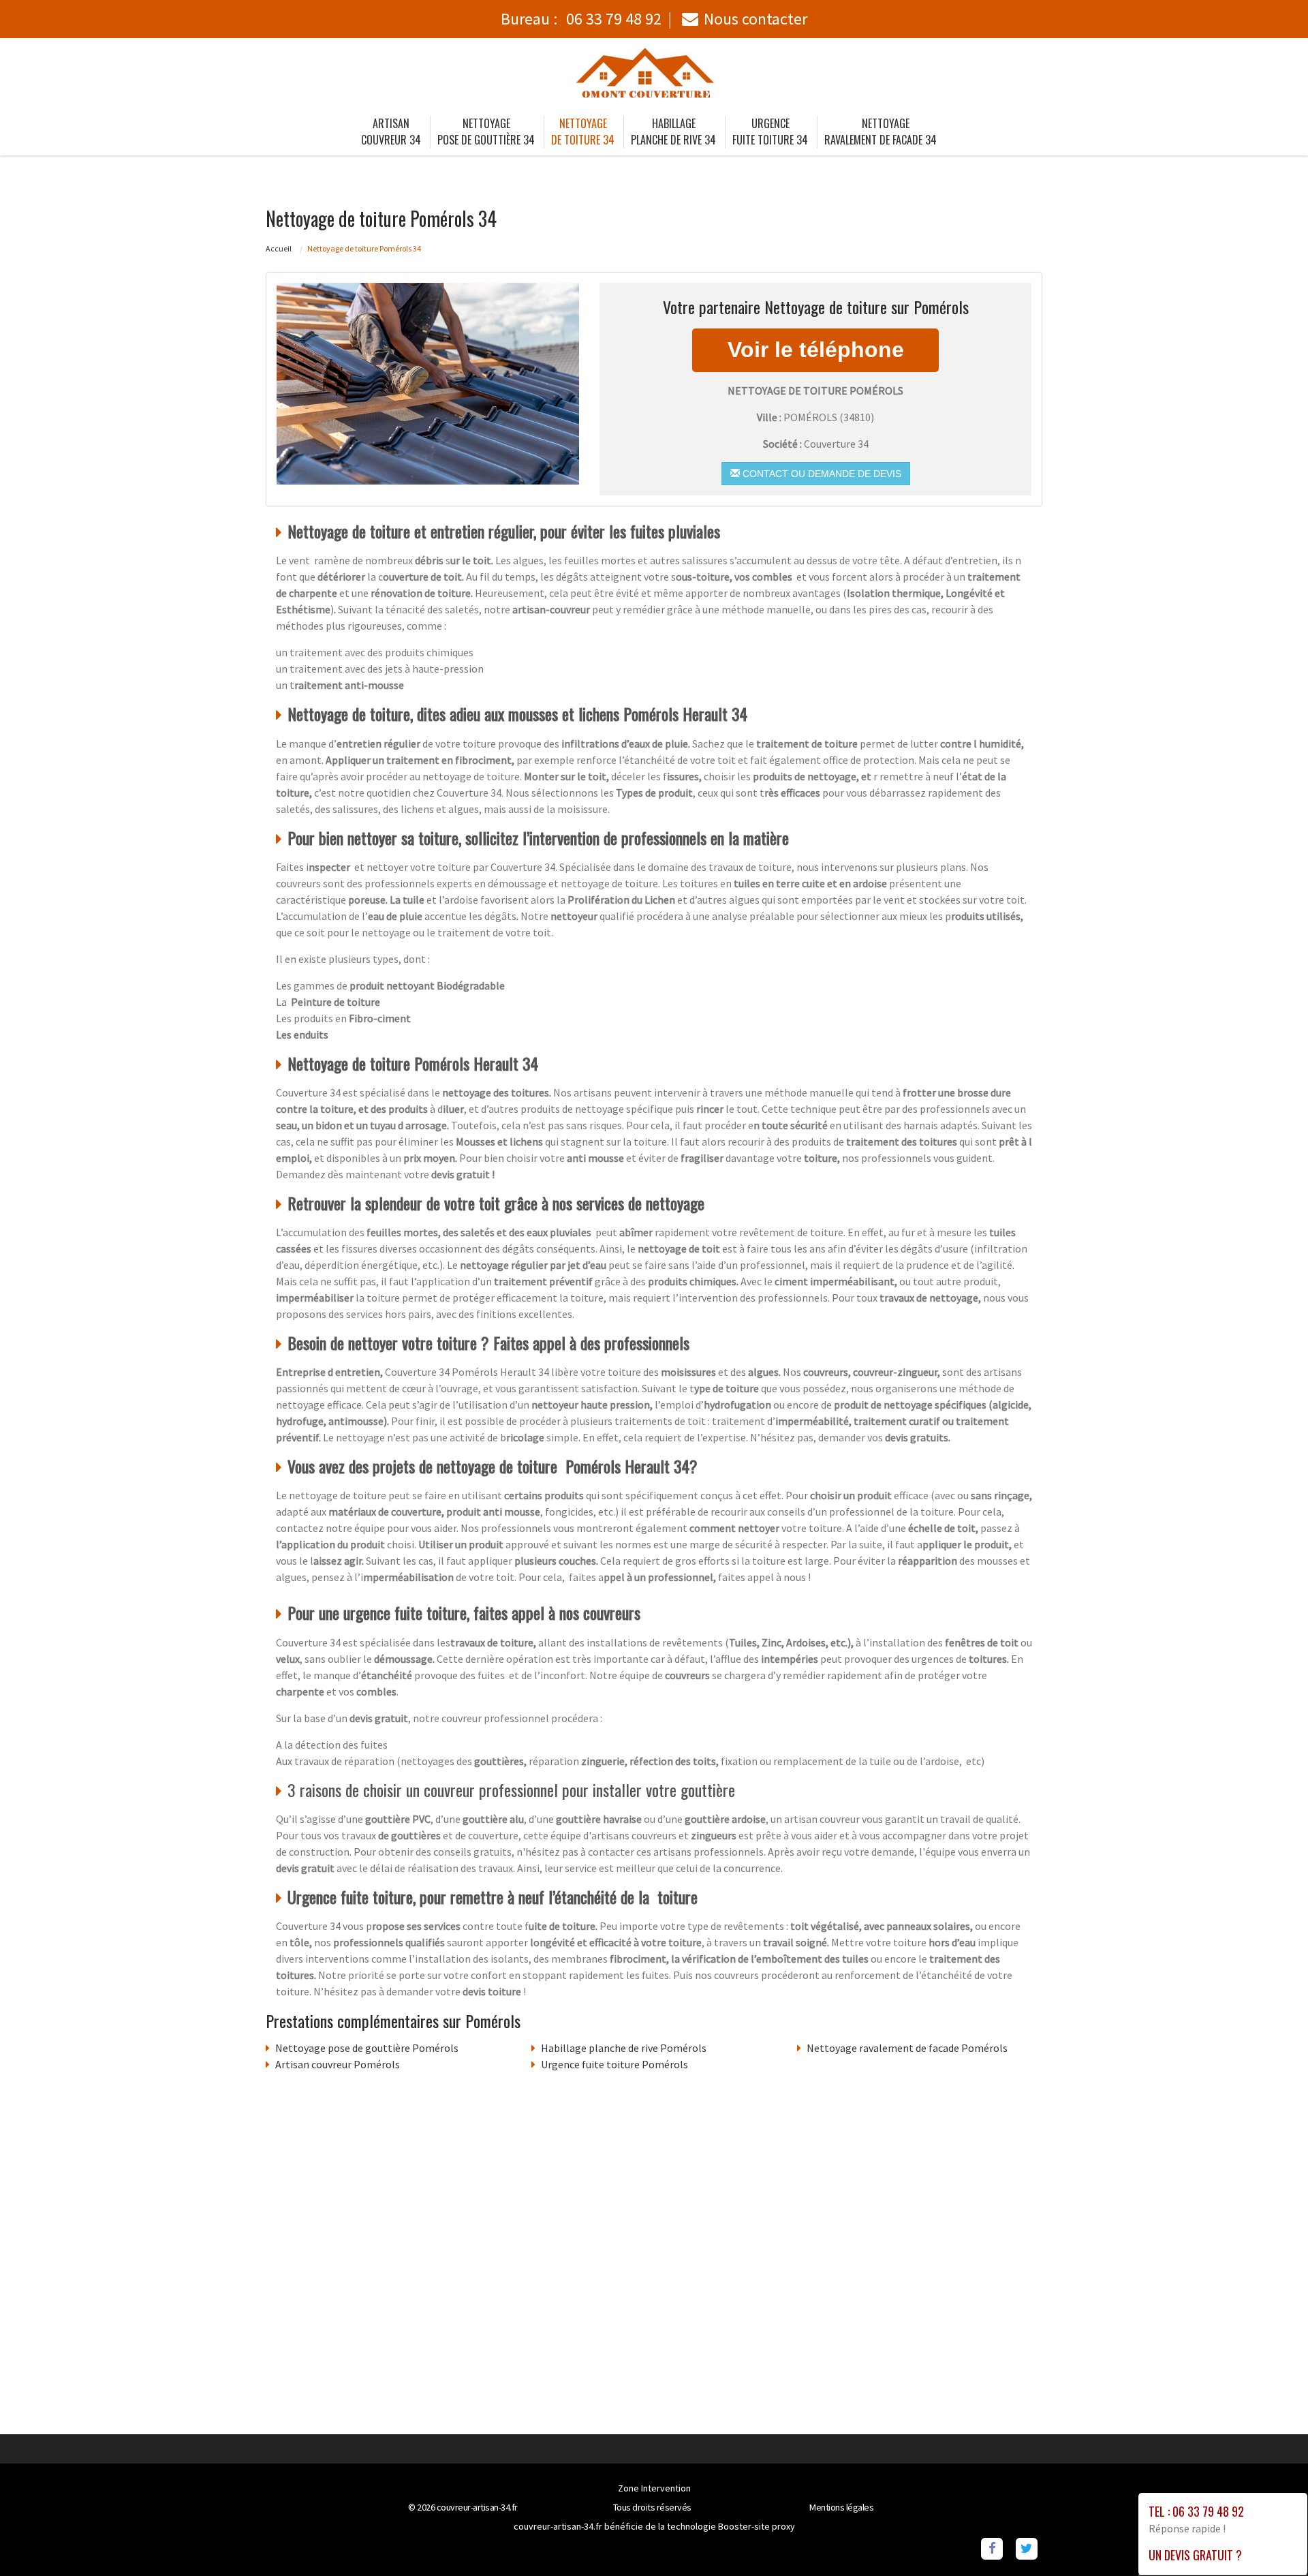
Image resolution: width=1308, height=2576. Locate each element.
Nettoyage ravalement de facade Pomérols (907, 2048)
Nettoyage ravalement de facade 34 (881, 132)
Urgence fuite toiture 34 (770, 132)
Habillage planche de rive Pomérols (624, 2048)
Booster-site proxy (757, 2526)
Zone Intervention (654, 2488)
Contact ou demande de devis (821, 474)
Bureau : (581, 19)
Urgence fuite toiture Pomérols (614, 2064)
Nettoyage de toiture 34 (583, 132)
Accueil (279, 248)
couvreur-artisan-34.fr (477, 2507)
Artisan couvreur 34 (391, 132)
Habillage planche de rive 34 (673, 132)
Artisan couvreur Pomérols (338, 2064)
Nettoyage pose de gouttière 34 (486, 132)
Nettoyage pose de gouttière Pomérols (367, 2048)
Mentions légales (841, 2507)
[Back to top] (1271, 2539)
